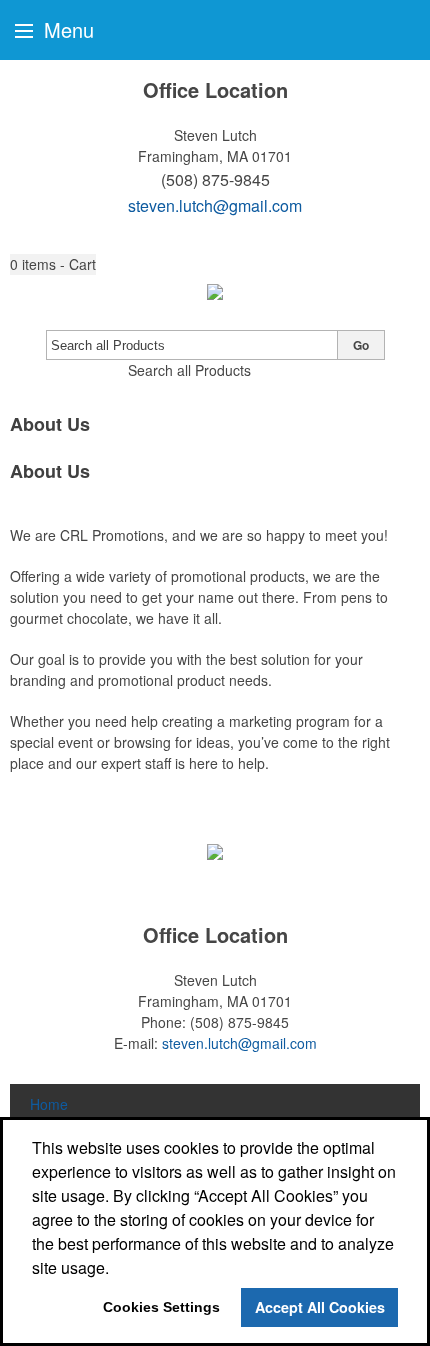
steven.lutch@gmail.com (215, 205)
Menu (66, 29)
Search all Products (189, 370)
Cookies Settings (161, 1307)
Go (361, 345)
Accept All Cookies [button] (320, 1307)
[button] (53, 264)
